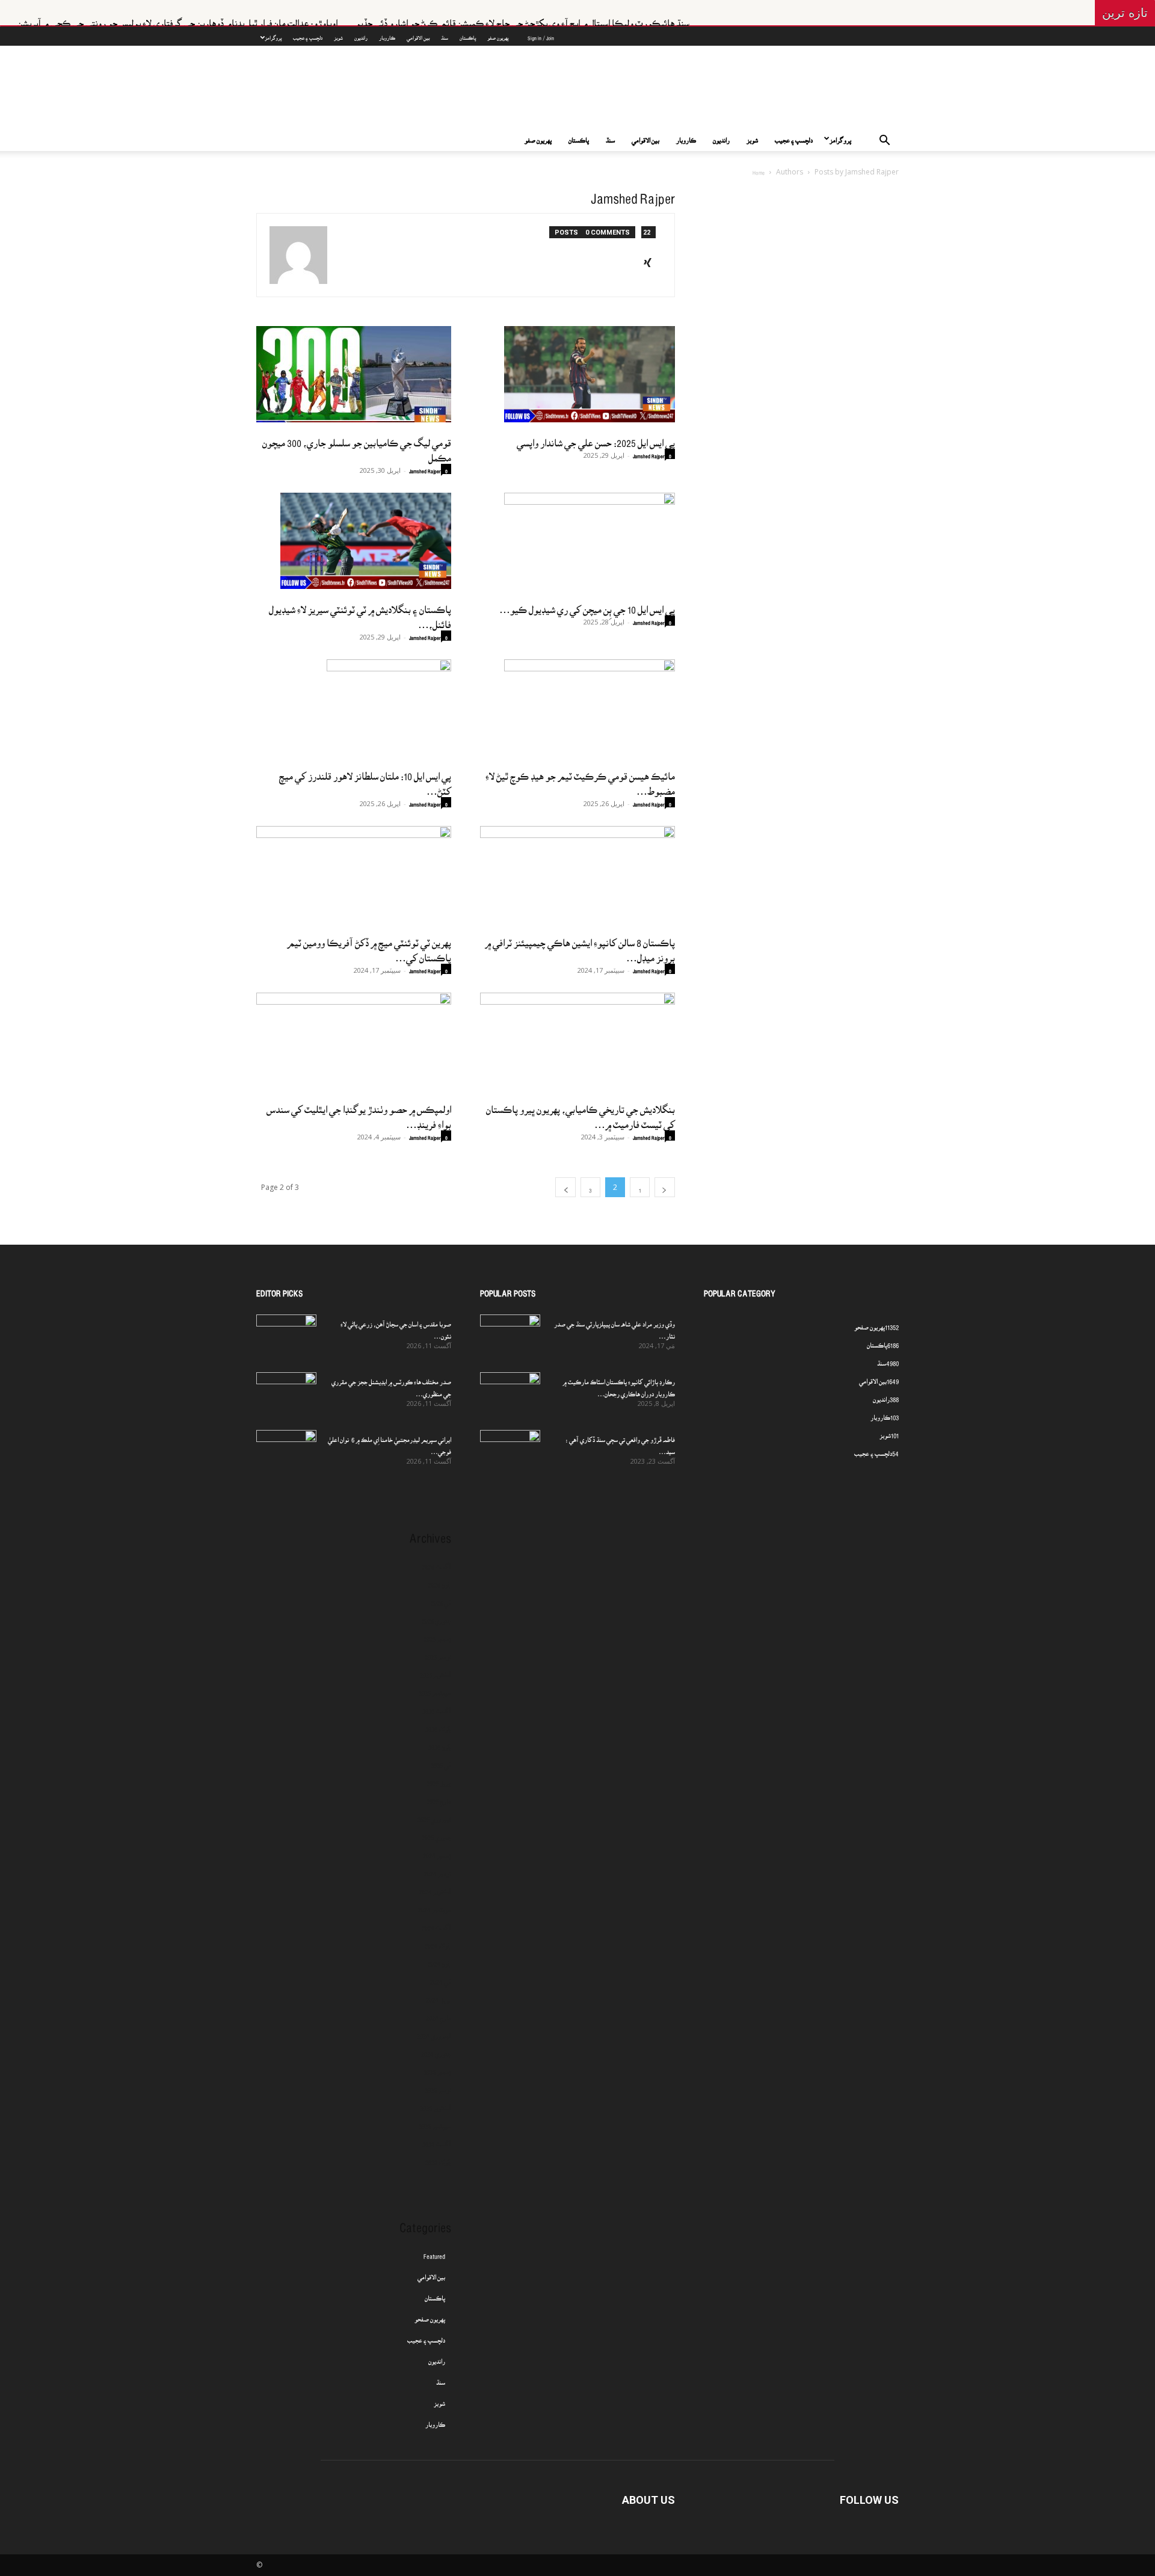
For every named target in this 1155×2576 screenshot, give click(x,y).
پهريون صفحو (430, 2316)
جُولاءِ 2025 (438, 1725)
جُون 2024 (439, 1960)
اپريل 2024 (439, 1996)
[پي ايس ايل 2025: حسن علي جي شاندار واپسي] (577, 374)
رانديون (361, 35)
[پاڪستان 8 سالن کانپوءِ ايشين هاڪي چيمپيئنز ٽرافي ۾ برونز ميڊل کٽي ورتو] (577, 874)
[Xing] (652, 260)
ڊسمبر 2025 (437, 1635)
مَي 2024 (441, 1978)
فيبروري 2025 (434, 1816)
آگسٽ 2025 (437, 1707)
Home (759, 169)
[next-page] (565, 1187)
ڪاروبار (387, 35)
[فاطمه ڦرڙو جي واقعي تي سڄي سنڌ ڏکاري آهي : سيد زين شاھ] (510, 1447)
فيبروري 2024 (434, 2032)
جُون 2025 (440, 1743)
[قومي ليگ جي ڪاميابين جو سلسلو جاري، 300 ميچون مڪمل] (354, 374)
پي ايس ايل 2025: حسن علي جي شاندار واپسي (596, 437)
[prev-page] (665, 1187)
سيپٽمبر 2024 (435, 1906)
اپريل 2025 (439, 1779)
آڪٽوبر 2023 (436, 2104)
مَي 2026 (441, 1599)
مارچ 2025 (439, 1798)
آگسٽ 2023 (437, 2140)
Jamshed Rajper (425, 468)
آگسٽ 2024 (436, 1924)
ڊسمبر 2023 (437, 2068)
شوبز (338, 35)
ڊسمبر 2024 (437, 1852)
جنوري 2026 (436, 1617)
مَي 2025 (441, 1761)
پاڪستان (468, 35)
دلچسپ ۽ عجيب (308, 35)
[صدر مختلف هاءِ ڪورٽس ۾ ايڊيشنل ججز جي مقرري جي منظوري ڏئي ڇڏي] (286, 1393)
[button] (884, 139)
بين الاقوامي (418, 35)
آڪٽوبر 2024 (435, 1888)
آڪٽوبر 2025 (436, 1671)
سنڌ (445, 35)
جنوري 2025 (436, 1834)
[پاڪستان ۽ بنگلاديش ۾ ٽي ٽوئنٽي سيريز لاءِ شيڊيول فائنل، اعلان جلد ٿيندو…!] (354, 541)
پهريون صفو (498, 35)
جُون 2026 (440, 1581)
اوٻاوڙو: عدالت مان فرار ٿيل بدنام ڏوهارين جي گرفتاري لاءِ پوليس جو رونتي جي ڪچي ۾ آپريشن (281, 18)
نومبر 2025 (438, 1653)
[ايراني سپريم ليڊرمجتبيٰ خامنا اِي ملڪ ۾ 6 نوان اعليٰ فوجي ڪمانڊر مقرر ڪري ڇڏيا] (286, 1451)
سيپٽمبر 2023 (435, 2122)
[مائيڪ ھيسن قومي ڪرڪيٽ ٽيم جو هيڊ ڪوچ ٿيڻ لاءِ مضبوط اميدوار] (577, 707)
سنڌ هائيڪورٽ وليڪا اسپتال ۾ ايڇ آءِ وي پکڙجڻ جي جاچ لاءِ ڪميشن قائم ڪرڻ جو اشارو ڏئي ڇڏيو (626, 18)
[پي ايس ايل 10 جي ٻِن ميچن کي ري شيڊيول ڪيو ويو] (577, 541)
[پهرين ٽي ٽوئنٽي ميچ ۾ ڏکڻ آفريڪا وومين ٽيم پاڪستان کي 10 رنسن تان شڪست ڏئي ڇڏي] (354, 874)
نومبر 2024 (438, 1870)
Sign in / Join (541, 35)
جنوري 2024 (436, 2050)
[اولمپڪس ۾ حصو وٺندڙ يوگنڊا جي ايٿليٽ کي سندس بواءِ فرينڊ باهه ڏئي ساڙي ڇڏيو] (354, 1041)
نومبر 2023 (438, 2086)
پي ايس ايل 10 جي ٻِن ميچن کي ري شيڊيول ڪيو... (587, 604)
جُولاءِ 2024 (438, 1942)
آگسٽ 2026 (437, 1563)
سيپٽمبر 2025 (435, 1689)
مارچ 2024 (439, 2014)
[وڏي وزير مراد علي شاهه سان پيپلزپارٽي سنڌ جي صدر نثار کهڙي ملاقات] (510, 1336)
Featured (434, 2252)
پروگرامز (273, 35)
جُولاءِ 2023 (438, 2158)
